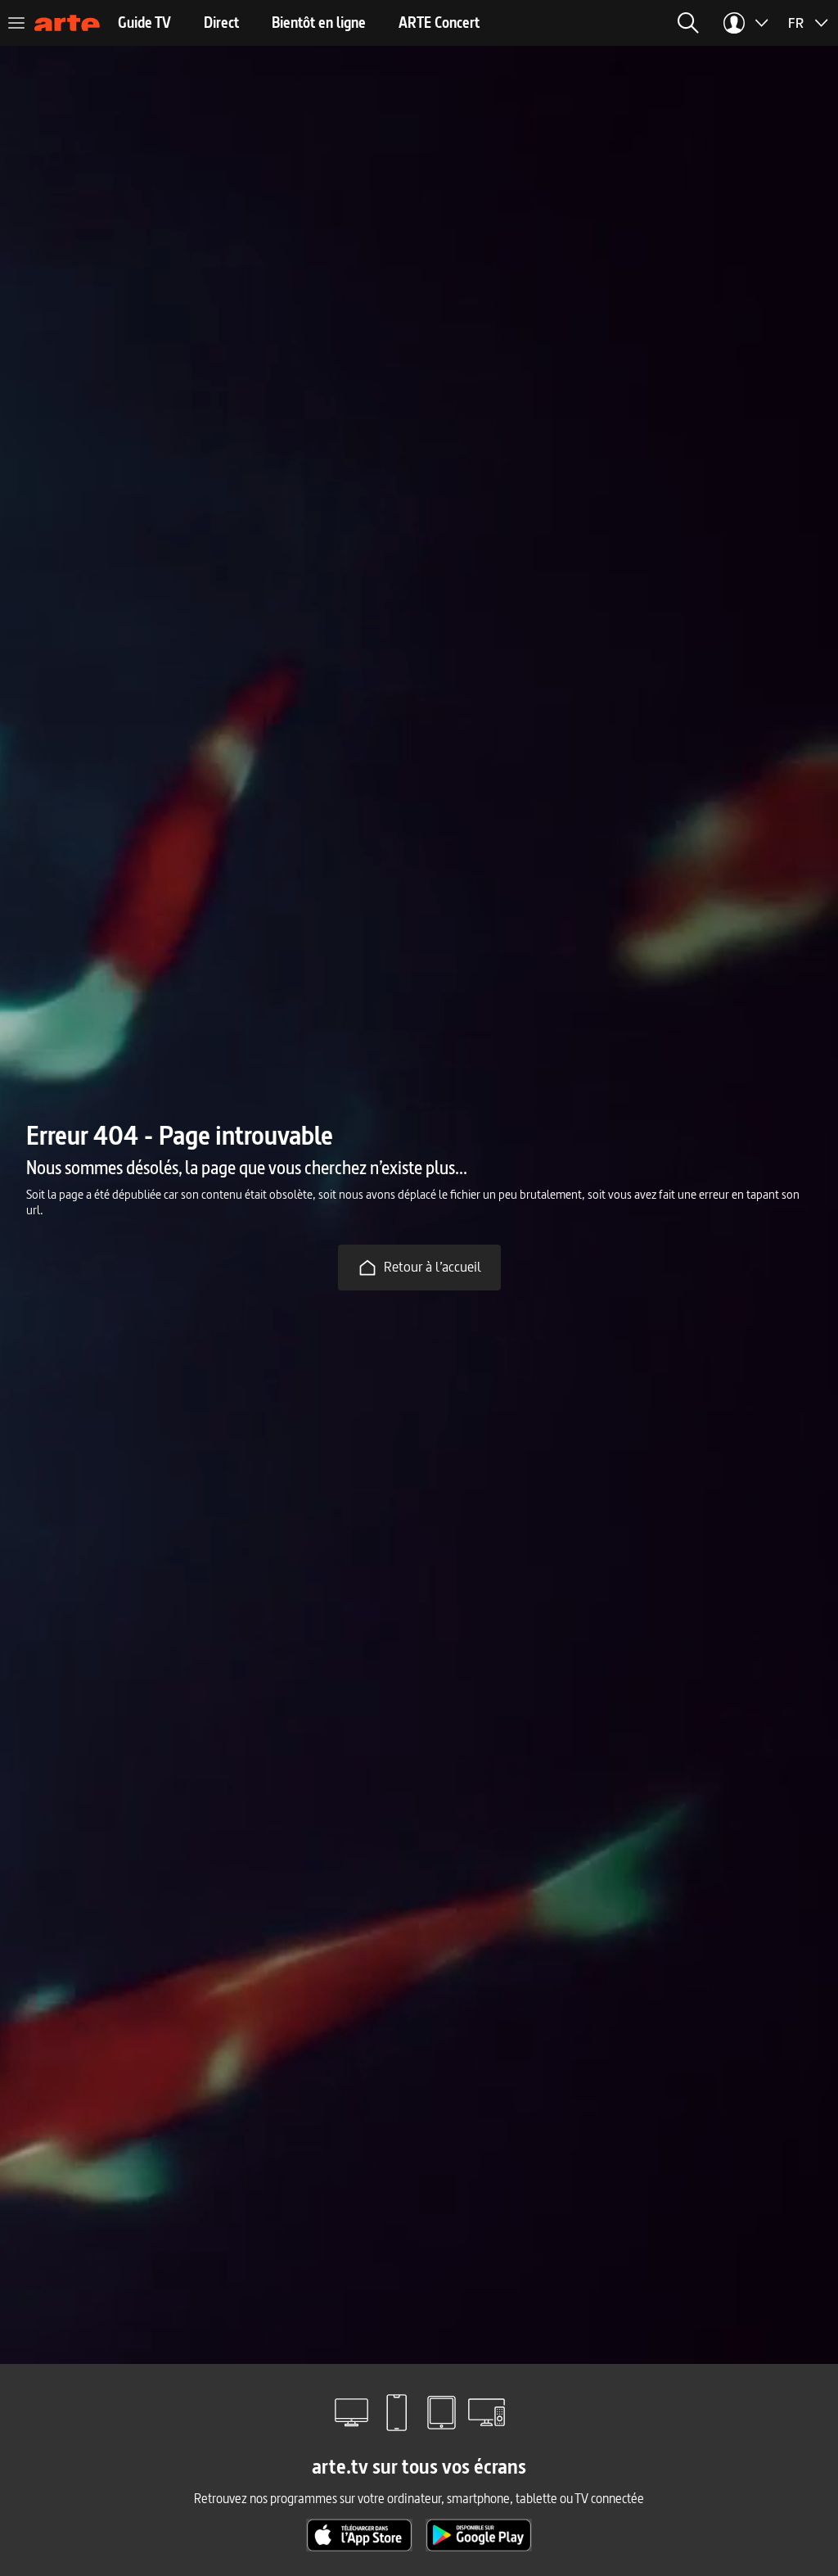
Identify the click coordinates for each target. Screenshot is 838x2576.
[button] (688, 23)
